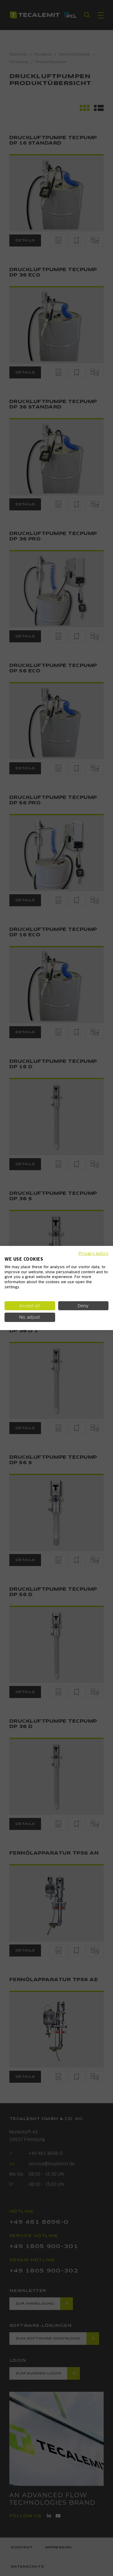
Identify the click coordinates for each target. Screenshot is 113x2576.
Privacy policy (93, 1253)
